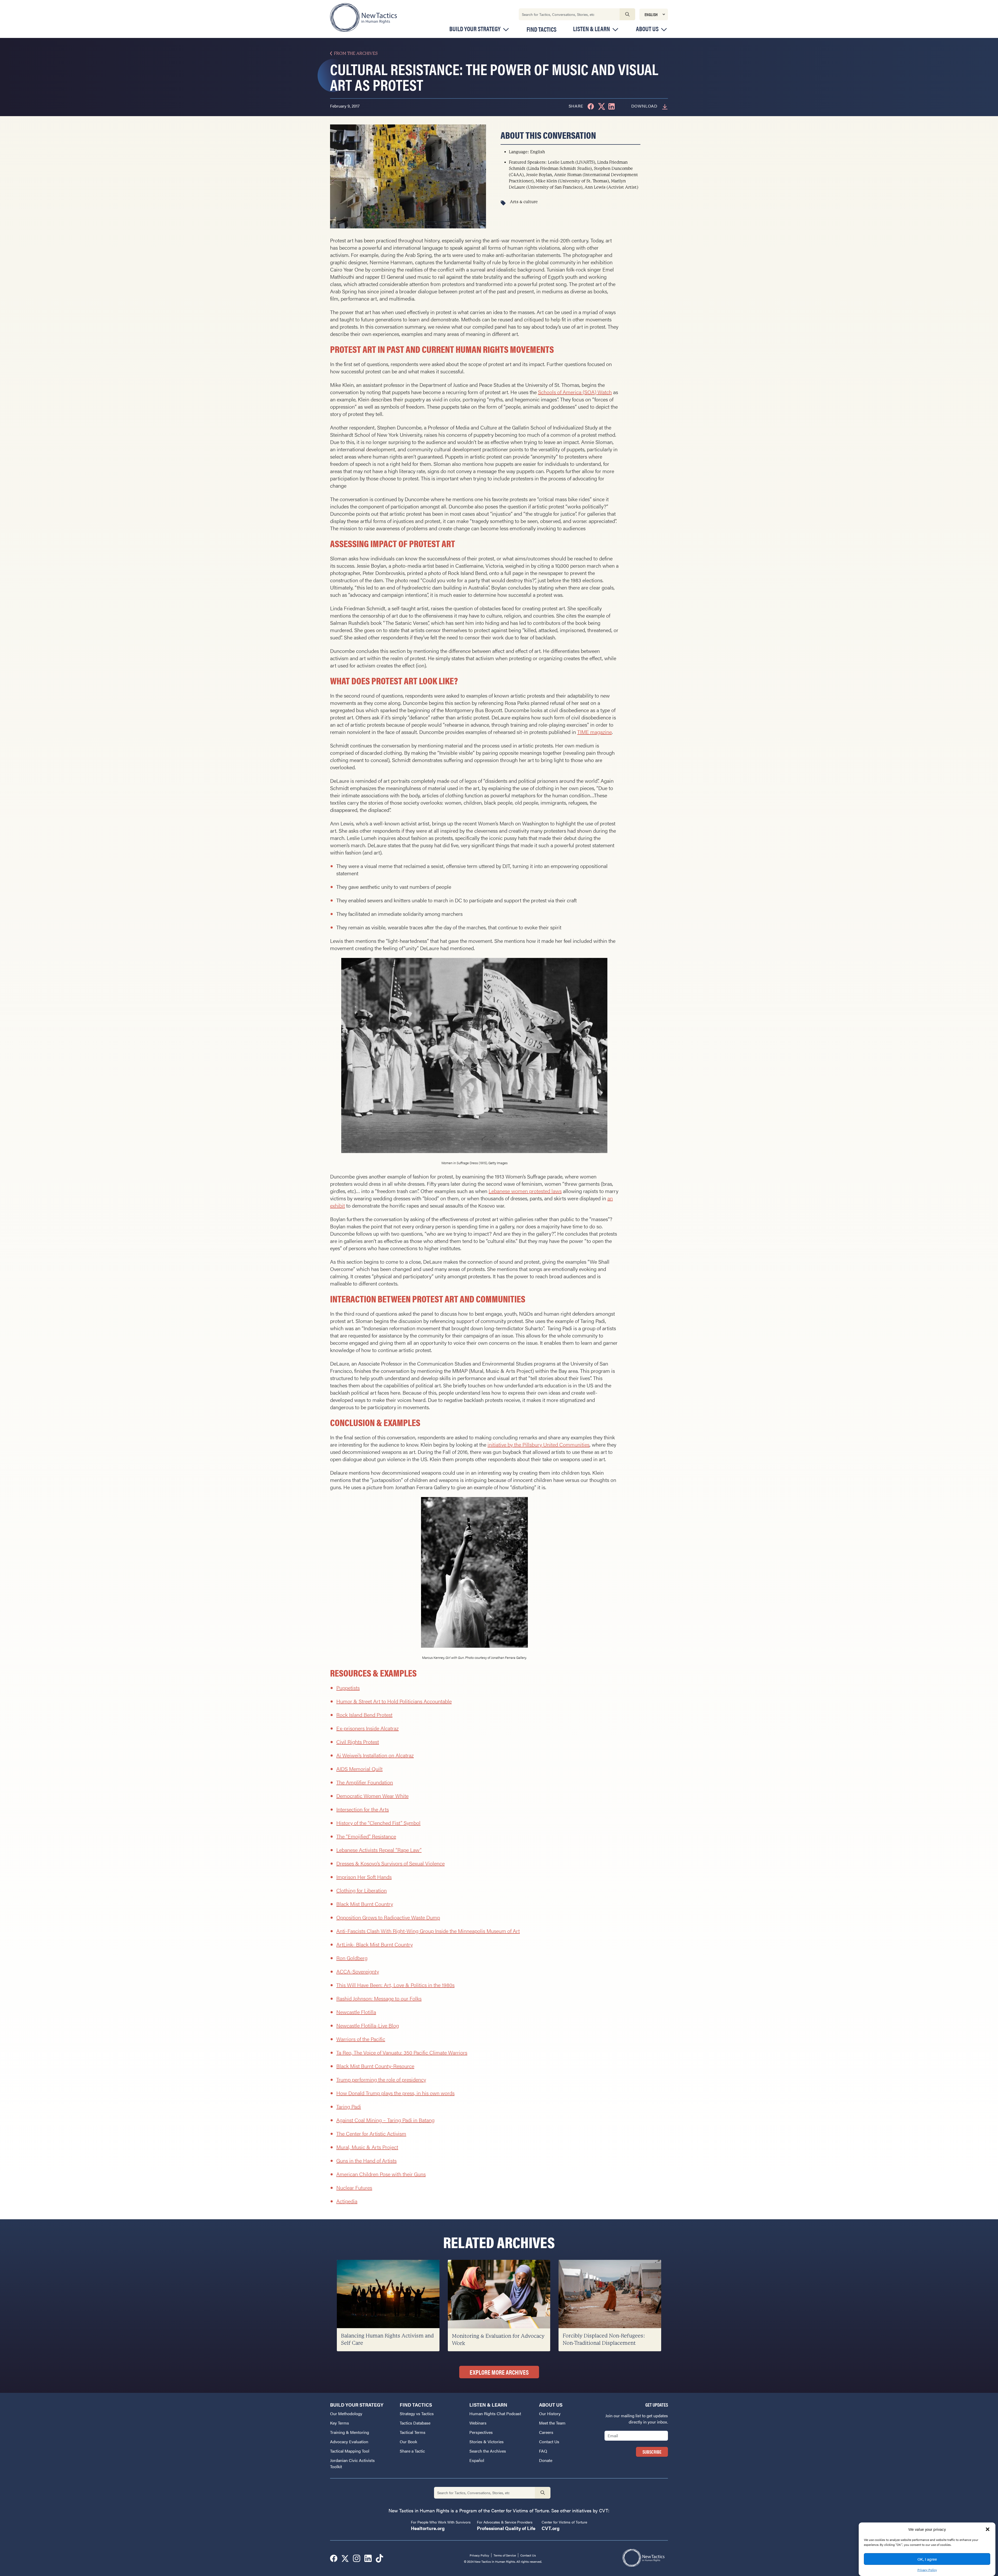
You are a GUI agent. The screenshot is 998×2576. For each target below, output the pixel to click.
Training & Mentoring (350, 2432)
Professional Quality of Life (506, 2528)
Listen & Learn (592, 29)
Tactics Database (415, 2423)
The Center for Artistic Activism (371, 2133)
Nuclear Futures (354, 2187)
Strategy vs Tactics (417, 2413)
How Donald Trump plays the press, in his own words (395, 2093)
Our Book (408, 2442)
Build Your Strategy (475, 29)
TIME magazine (595, 732)
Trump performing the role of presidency (381, 2079)
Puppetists (348, 1688)
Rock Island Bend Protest (364, 1715)
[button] (988, 2529)
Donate (546, 2460)
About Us (647, 29)
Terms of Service (505, 2555)
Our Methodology (346, 2413)
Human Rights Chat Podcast (495, 2413)
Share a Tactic (412, 2451)
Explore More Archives (499, 2372)
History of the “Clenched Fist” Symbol (378, 1823)
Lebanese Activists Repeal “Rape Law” (379, 1850)
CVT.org (551, 2528)
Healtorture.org (428, 2528)
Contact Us (549, 2442)
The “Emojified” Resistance (366, 1836)
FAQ (543, 2451)
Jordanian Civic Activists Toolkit (352, 2463)
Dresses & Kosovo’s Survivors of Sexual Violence (390, 1863)
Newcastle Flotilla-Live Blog (368, 2025)
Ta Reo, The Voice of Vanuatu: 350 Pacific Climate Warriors (402, 2052)
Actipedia (347, 2201)
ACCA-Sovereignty (358, 1971)
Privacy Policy (927, 2570)
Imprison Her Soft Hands (364, 1877)
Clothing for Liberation (362, 1890)
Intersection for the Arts (363, 1809)
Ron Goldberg (352, 1958)
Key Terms (340, 2423)
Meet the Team (552, 2423)
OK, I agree (927, 2559)
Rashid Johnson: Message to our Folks (379, 1998)
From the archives (356, 53)
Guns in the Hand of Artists (366, 2160)
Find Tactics (541, 29)
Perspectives (481, 2432)
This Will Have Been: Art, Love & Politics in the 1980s (395, 1985)
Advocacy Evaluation (349, 2442)
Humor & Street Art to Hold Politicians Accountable (394, 1701)
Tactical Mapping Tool (350, 2451)
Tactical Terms (413, 2432)
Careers (546, 2432)
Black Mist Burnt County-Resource (375, 2066)
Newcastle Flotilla (356, 2012)
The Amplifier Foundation (365, 1782)
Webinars (478, 2423)
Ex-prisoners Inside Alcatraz (367, 1728)
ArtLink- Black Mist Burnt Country (375, 1944)
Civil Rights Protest (358, 1742)
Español (477, 2460)
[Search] (627, 14)
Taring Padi (349, 2106)
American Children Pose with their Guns (381, 2174)
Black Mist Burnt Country (365, 1904)
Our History (550, 2413)
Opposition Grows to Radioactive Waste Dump (388, 1917)
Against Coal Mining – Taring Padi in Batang (385, 2120)
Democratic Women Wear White (372, 1796)
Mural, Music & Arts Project (367, 2147)
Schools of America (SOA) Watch (575, 392)
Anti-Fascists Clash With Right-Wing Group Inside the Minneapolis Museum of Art (428, 1931)
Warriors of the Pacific (361, 2039)
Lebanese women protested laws (525, 1191)
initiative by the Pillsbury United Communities (539, 1444)
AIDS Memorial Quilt (359, 1769)
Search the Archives (488, 2451)
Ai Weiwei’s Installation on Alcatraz (375, 1755)
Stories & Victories (487, 2442)
